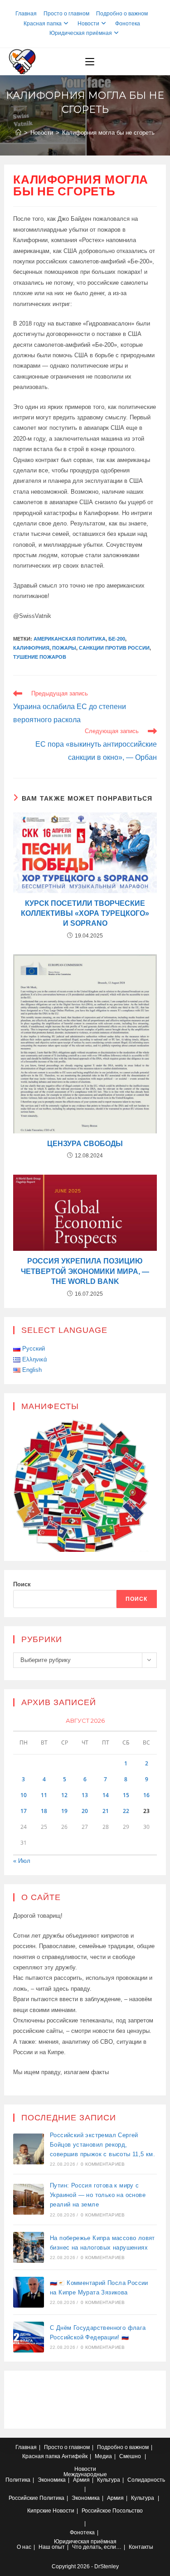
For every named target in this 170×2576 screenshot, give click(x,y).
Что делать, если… (97, 2547)
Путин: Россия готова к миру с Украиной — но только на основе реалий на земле (98, 2195)
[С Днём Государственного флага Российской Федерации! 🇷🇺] (29, 2337)
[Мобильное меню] (90, 62)
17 (24, 1811)
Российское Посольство (112, 2511)
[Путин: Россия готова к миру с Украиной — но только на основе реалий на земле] (29, 2199)
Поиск (22, 1584)
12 (64, 1795)
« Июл (22, 1861)
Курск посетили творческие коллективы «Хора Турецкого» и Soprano (85, 914)
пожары (64, 648)
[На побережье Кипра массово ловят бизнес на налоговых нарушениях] (29, 2247)
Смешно (130, 2456)
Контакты (141, 2547)
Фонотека (128, 24)
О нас (24, 2547)
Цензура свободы (85, 1144)
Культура (109, 2480)
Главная (26, 14)
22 (126, 1811)
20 (85, 1811)
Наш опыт (52, 2547)
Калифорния (31, 648)
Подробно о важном (122, 14)
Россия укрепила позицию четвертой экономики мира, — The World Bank (85, 1271)
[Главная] (18, 133)
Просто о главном (66, 14)
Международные (85, 2474)
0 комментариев (103, 2164)
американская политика (70, 639)
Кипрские (39, 2511)
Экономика (52, 2480)
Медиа (103, 2456)
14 (106, 1795)
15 (126, 1795)
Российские (23, 2498)
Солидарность (146, 2480)
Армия (81, 2480)
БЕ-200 (117, 639)
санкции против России (114, 648)
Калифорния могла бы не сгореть (108, 133)
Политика (18, 2480)
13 (85, 1795)
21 (106, 1811)
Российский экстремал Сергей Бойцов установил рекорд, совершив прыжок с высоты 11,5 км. (102, 2145)
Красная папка (43, 24)
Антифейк (75, 2456)
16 (146, 1795)
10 (24, 1795)
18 (44, 1811)
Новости (88, 24)
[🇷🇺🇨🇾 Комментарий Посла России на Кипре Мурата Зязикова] (29, 2292)
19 (64, 1811)
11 (44, 1795)
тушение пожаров (40, 657)
